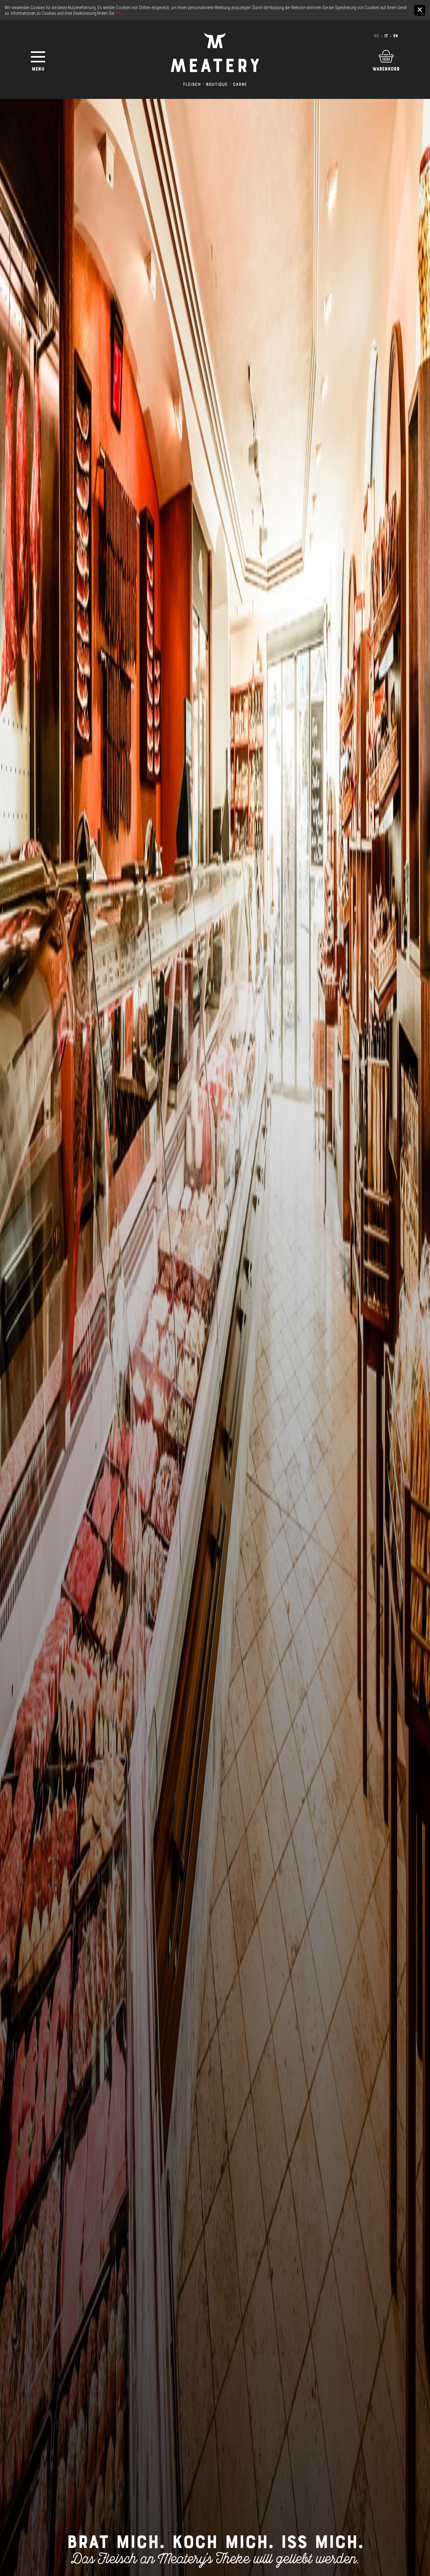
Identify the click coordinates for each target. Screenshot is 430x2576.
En (396, 36)
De (376, 36)
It (386, 36)
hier (118, 13)
